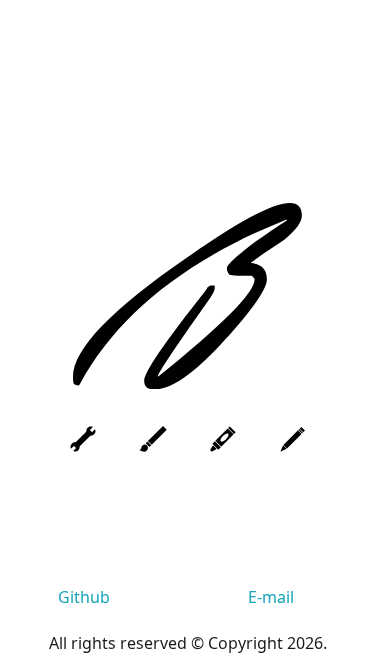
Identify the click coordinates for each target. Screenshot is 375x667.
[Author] (293, 439)
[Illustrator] (223, 439)
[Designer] (153, 439)
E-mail (271, 597)
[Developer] (83, 439)
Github (84, 597)
